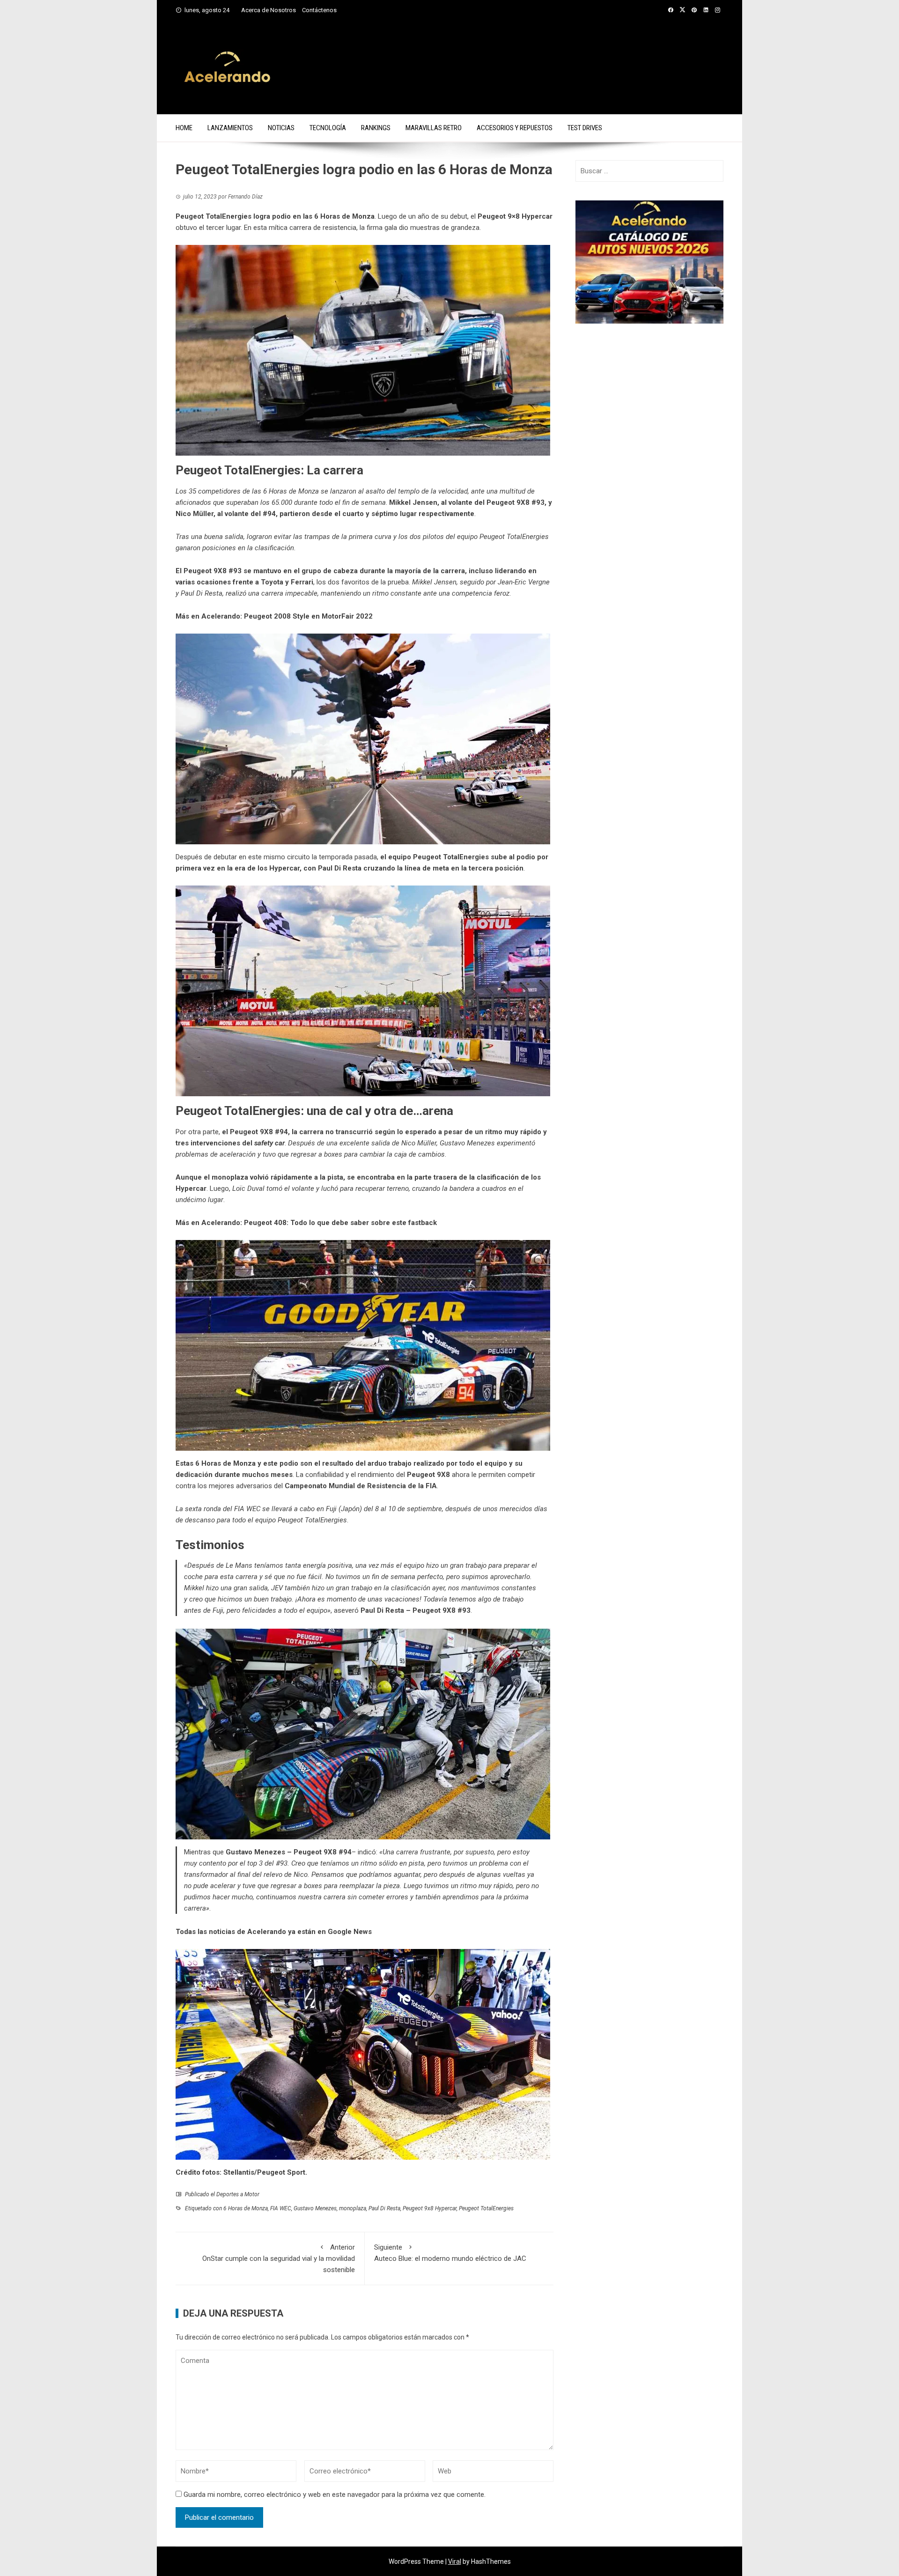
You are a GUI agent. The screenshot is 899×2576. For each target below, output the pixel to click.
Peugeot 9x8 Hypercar (430, 2208)
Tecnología (328, 128)
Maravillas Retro (434, 128)
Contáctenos (319, 10)
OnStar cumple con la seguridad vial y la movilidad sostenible (279, 2259)
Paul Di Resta (384, 2208)
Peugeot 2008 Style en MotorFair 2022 (308, 616)
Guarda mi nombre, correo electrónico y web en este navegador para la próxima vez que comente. (335, 2495)
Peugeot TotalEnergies (486, 2208)
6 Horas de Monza (246, 2208)
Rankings (376, 128)
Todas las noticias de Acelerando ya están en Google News (274, 1932)
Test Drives (585, 128)
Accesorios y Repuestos (515, 128)
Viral (455, 2561)
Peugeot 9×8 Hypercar (515, 216)
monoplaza (353, 2208)
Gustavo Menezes (315, 2208)
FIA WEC (281, 2208)
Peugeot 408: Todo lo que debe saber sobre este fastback (340, 1223)
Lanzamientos (230, 128)
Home (184, 128)
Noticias (281, 128)
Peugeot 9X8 (508, 502)
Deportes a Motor (238, 2194)
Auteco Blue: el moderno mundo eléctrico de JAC (450, 2253)
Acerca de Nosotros (269, 10)
